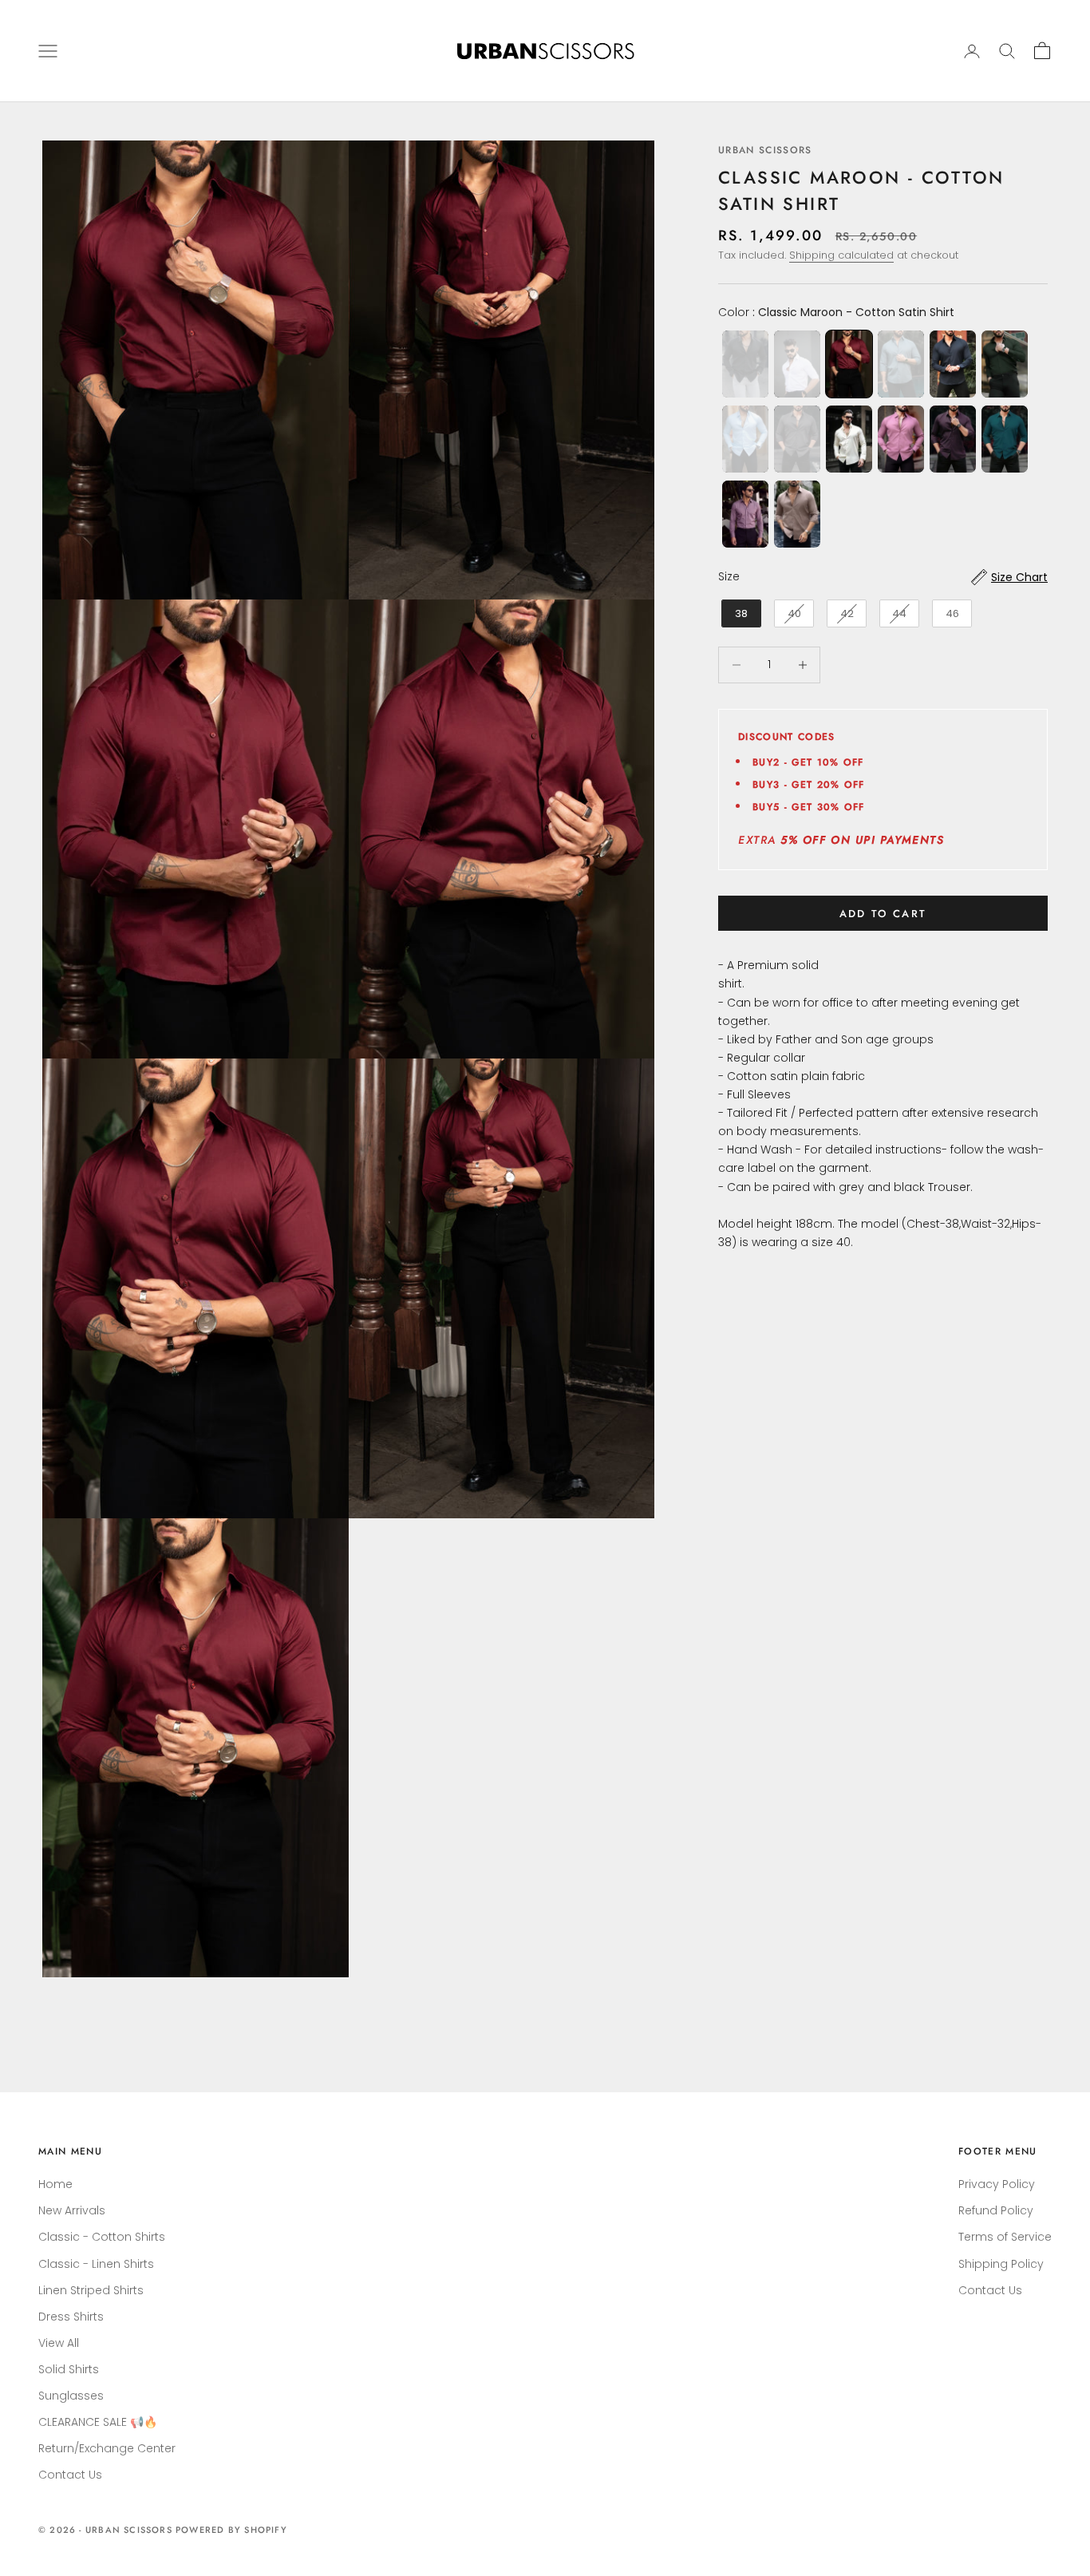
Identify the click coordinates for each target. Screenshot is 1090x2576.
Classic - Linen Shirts (96, 2264)
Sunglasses (71, 2396)
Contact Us (70, 2475)
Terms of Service (1005, 2237)
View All (59, 2343)
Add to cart (883, 914)
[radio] (744, 364)
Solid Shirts (69, 2369)
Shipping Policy (1001, 2264)
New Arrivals (72, 2210)
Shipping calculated (841, 255)
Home (55, 2184)
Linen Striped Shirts (91, 2290)
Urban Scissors (765, 150)
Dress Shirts (71, 2317)
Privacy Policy (997, 2184)
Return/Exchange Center (107, 2448)
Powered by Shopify (231, 2530)
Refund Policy (996, 2210)
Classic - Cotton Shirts (102, 2237)
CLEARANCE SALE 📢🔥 (98, 2422)
